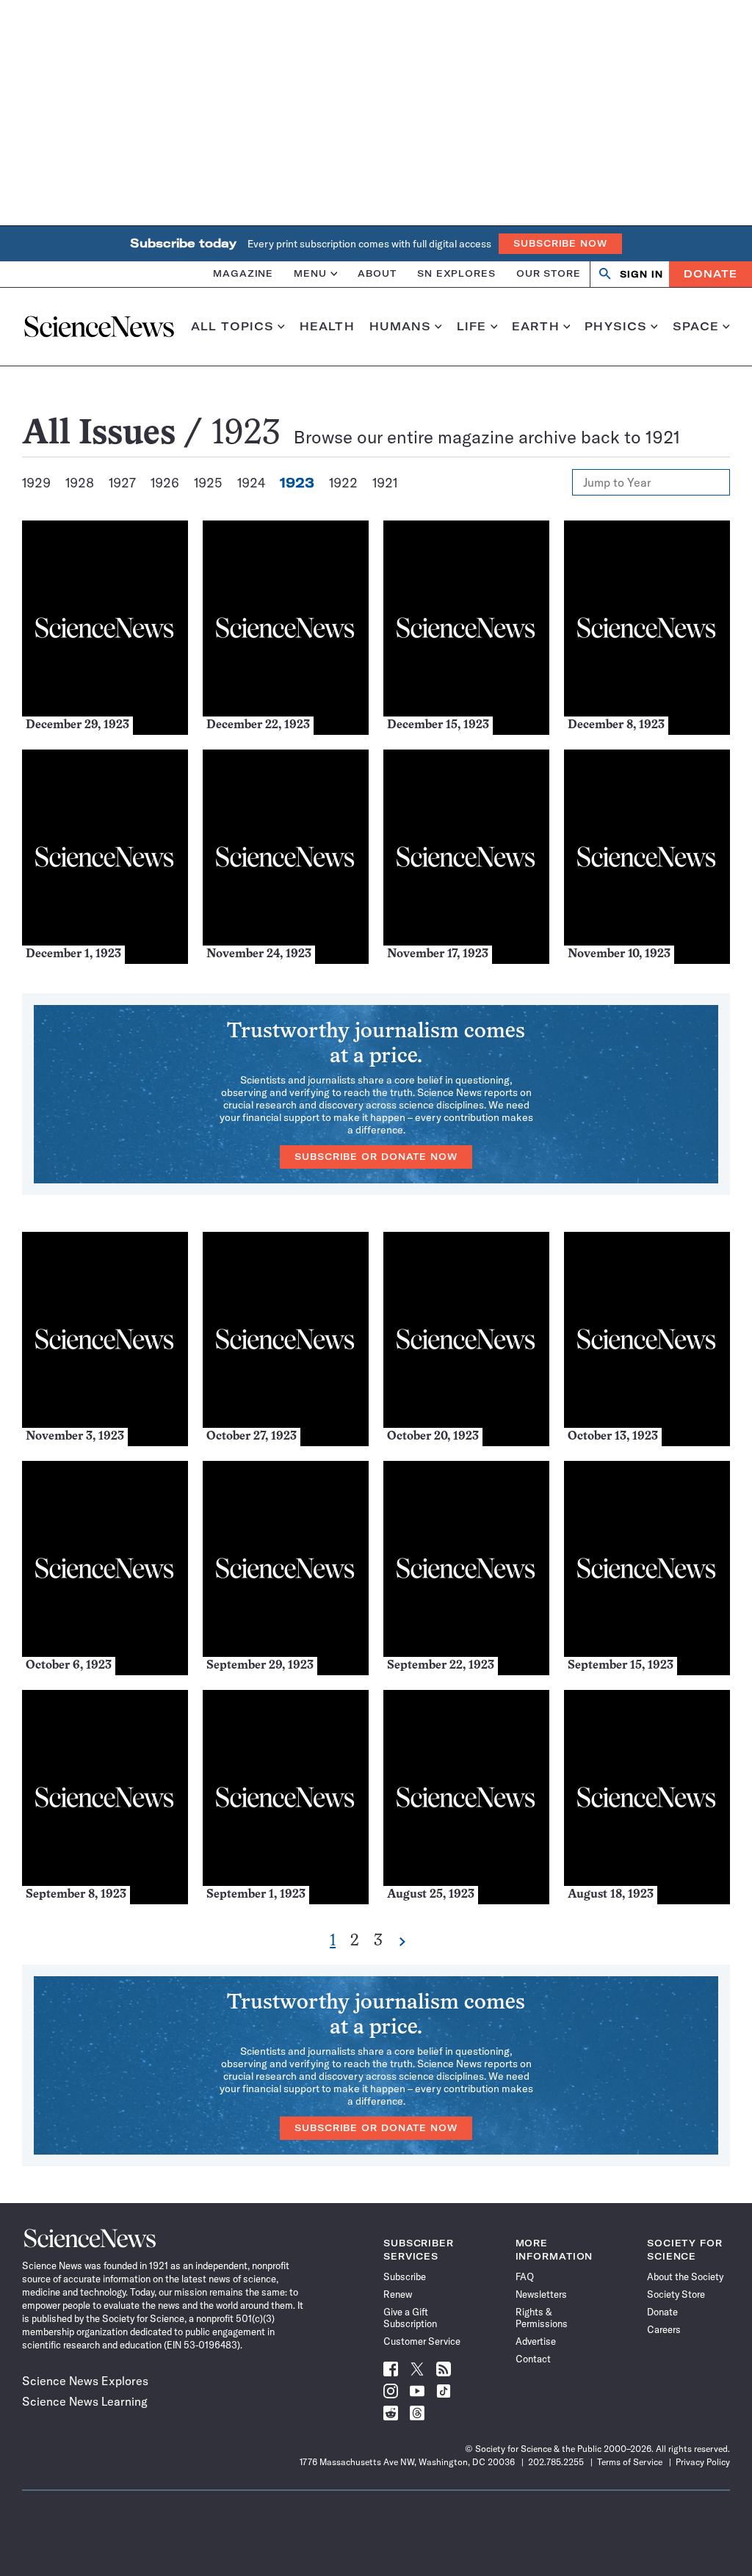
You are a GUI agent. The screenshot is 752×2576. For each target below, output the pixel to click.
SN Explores (456, 273)
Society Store (676, 2294)
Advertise (536, 2341)
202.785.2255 (556, 2462)
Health (327, 327)
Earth (536, 327)
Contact (533, 2359)
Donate (711, 274)
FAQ (525, 2276)
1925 (208, 483)
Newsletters (541, 2294)
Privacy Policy (703, 2462)
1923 (297, 483)
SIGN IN (641, 274)
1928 (80, 483)
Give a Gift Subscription (410, 2318)
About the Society (685, 2276)
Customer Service (422, 2341)
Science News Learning (85, 2401)
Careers (664, 2329)
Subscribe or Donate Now (376, 1157)
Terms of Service (630, 2462)
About (377, 273)
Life (472, 327)
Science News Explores (85, 2381)
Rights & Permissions (542, 2318)
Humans (401, 327)
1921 (385, 483)
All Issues (99, 435)
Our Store (549, 273)
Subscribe (405, 2276)
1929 (36, 483)
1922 (343, 483)
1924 (251, 483)
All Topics (232, 327)
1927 (122, 483)
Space (696, 327)
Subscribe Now (560, 243)
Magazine (243, 273)
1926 (165, 483)
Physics (616, 327)
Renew (398, 2294)
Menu (310, 273)
